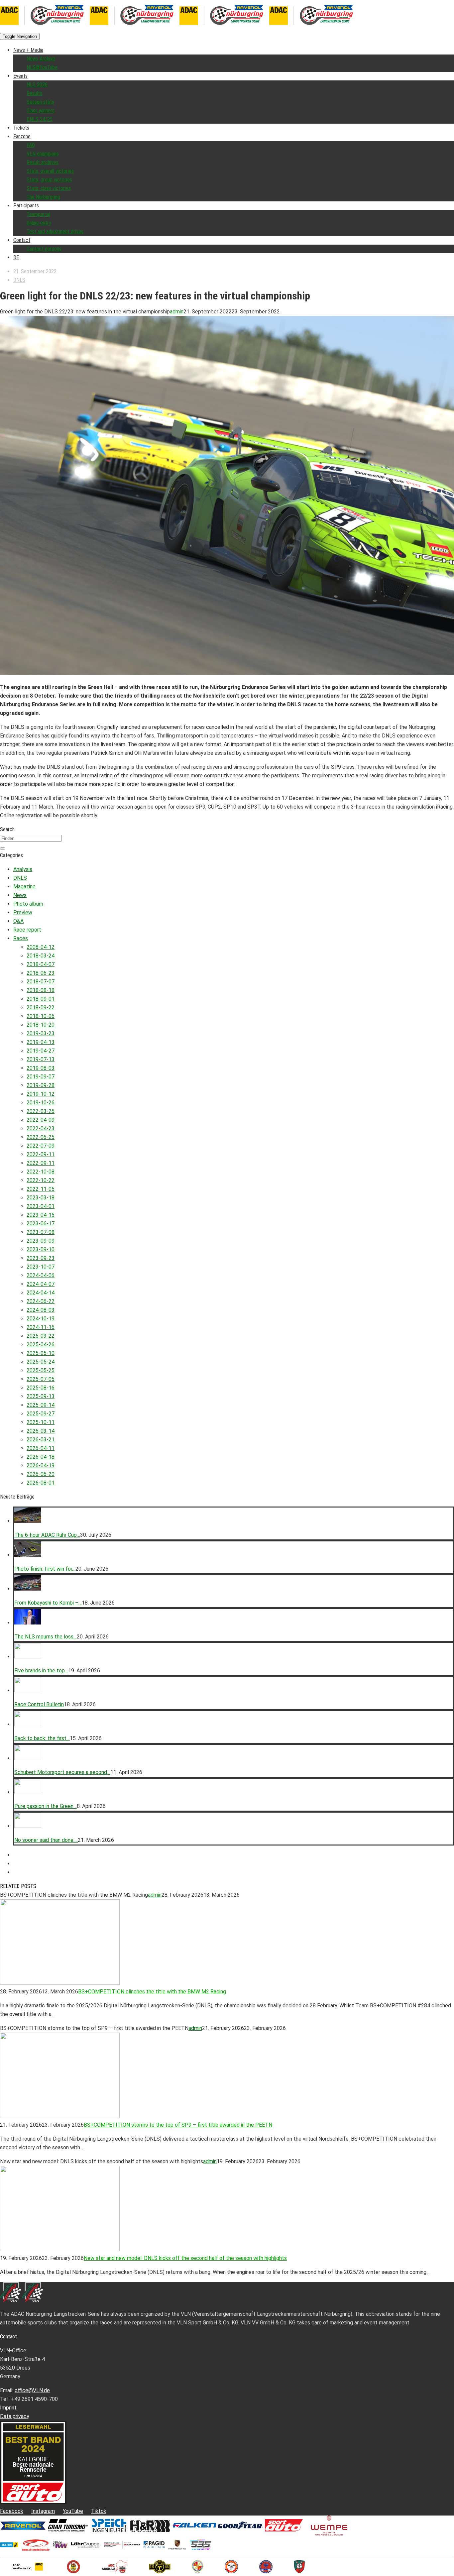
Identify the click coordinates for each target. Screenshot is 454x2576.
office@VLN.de (32, 2390)
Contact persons (44, 249)
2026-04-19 (41, 1465)
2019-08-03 (41, 1068)
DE (16, 257)
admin (177, 312)
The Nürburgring (43, 197)
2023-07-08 (41, 1232)
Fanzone (22, 136)
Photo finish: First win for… (45, 1569)
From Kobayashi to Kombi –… (48, 1603)
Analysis (23, 869)
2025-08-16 (41, 1388)
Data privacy (15, 2416)
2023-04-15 (41, 1215)
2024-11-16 (41, 1327)
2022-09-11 (41, 1154)
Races (21, 938)
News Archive (41, 59)
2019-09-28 (41, 1085)
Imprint (8, 2408)
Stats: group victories (49, 180)
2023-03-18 (41, 1198)
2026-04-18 (41, 1457)
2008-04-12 (41, 947)
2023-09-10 (41, 1249)
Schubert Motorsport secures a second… (62, 1772)
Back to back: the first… (42, 1738)
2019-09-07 (41, 1077)
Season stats (40, 102)
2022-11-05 (41, 1189)
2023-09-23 (41, 1258)
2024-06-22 (41, 1301)
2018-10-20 (41, 1025)
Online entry (39, 223)
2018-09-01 (41, 999)
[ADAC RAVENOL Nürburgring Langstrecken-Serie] (90, 27)
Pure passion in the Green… (46, 1806)
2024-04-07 (41, 1284)
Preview (23, 912)
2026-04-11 (41, 1448)
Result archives (43, 162)
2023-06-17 (41, 1224)
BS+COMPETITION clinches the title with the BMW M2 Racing (152, 1992)
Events (20, 76)
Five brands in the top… (41, 1671)
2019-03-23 (41, 1033)
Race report (27, 930)
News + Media (28, 50)
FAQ (31, 145)
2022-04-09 (41, 1120)
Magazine (24, 887)
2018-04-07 (41, 964)
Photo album (28, 904)
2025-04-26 (41, 1344)
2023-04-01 (41, 1206)
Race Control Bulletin (39, 1704)
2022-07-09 (41, 1146)
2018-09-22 (41, 1008)
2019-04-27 (41, 1051)
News (20, 895)
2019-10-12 (41, 1094)
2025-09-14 (41, 1405)
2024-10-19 (41, 1319)
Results (34, 93)
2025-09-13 (41, 1396)
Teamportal (38, 214)
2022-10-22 (41, 1180)
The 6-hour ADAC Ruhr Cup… (47, 1535)
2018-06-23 (41, 973)
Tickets (21, 128)
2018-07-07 (41, 982)
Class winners (41, 111)
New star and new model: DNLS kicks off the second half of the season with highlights (185, 2258)
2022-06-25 (41, 1137)
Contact (22, 240)
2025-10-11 (41, 1422)
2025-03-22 (41, 1336)
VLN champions (43, 154)
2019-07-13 (41, 1059)
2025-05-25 (41, 1370)
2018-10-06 (41, 1016)
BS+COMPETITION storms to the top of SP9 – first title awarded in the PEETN (178, 2125)
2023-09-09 (41, 1241)
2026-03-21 (41, 1440)
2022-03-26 (41, 1111)
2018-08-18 (41, 990)
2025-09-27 (41, 1414)
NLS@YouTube (42, 67)
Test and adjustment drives (55, 231)
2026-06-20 (41, 1474)
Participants (26, 206)
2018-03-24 (41, 956)
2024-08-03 (41, 1310)
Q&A (18, 921)
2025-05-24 (41, 1362)
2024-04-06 (41, 1275)
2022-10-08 (41, 1172)
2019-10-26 (41, 1103)
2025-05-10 (41, 1353)
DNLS (19, 280)
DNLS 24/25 (40, 119)
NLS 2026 (37, 85)
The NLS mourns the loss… (46, 1637)
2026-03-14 (41, 1431)
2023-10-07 (41, 1267)
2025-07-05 (41, 1379)
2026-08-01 (41, 1483)
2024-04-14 (41, 1293)
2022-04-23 (41, 1128)
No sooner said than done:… (46, 1840)
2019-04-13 (41, 1042)
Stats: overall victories (50, 171)
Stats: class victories (49, 188)
